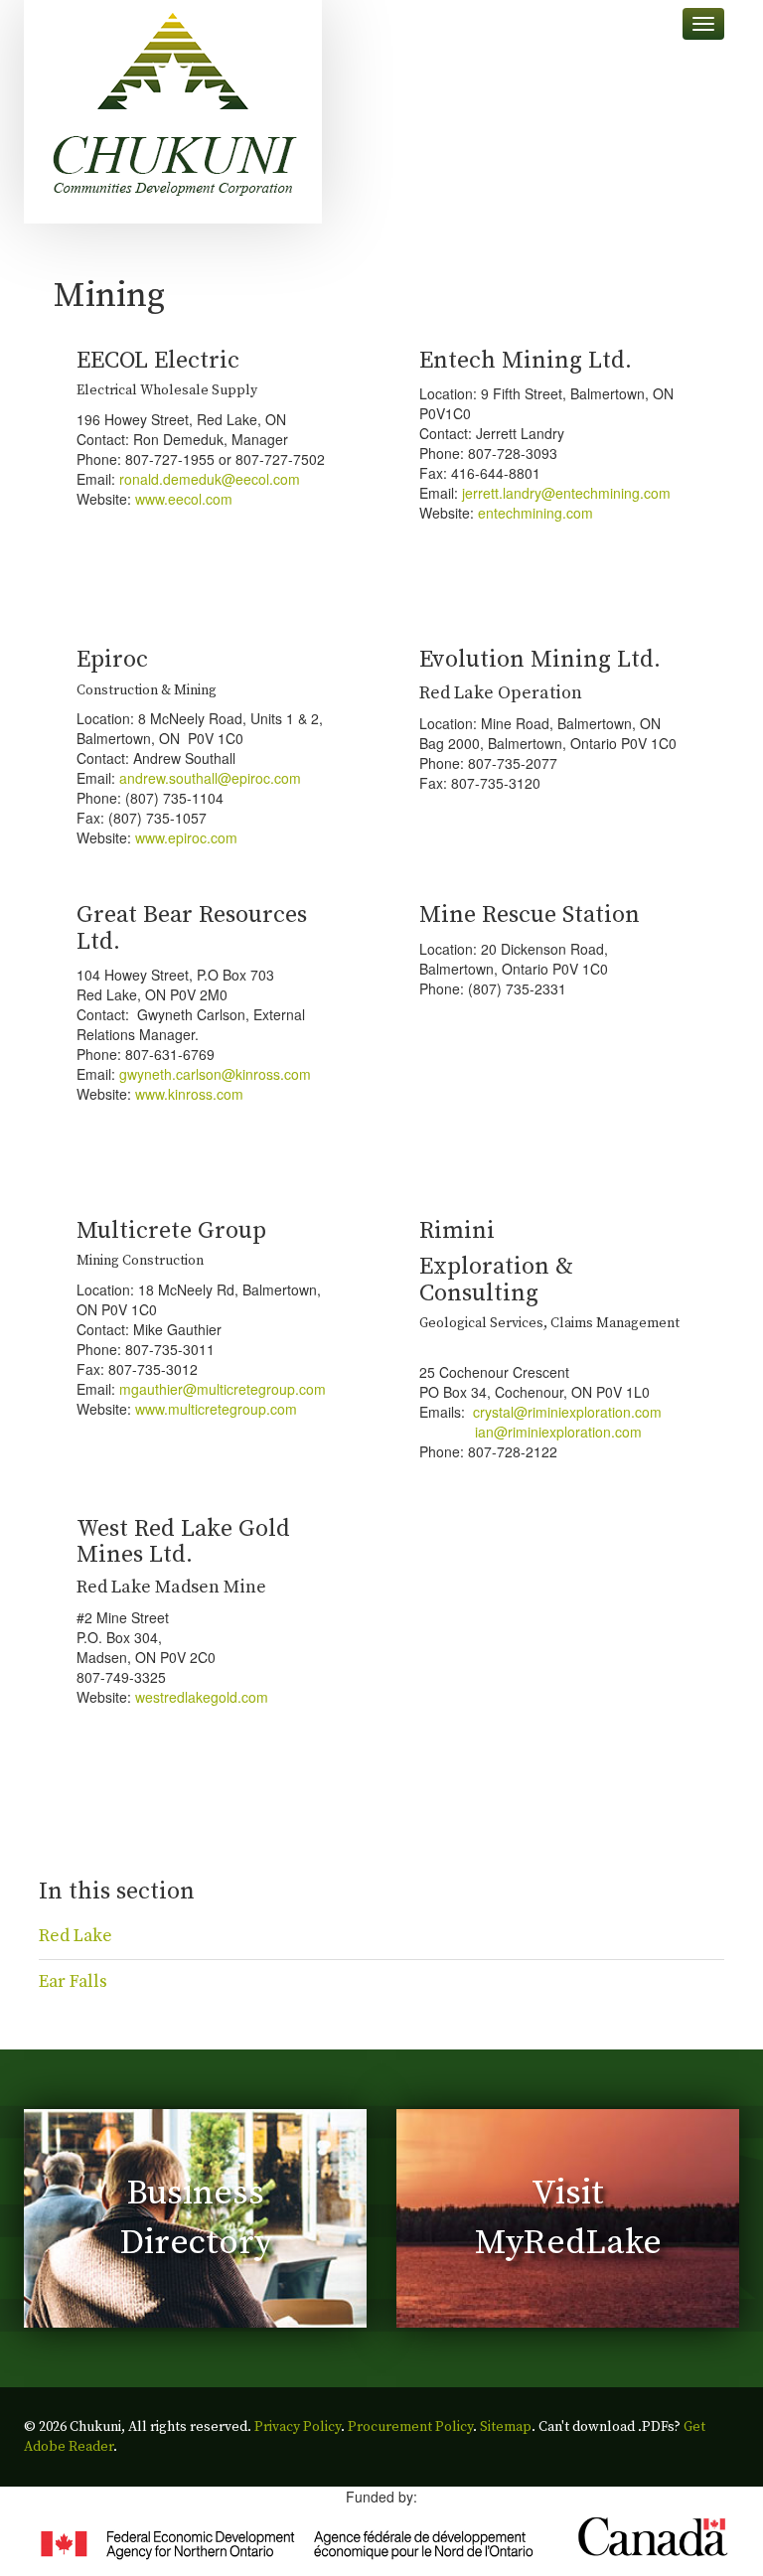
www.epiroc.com (186, 837)
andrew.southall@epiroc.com (210, 778)
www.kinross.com (189, 1094)
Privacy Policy (298, 2427)
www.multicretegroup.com (216, 1409)
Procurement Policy (410, 2427)
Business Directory (196, 2218)
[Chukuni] (173, 112)
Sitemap (506, 2427)
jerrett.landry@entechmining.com (566, 493)
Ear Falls (73, 1982)
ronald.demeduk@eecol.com (210, 479)
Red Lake (76, 1936)
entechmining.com (535, 513)
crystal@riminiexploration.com (567, 1412)
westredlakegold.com (202, 1697)
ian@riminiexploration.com (531, 1432)
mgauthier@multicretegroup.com (223, 1389)
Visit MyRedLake (568, 2218)
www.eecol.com (184, 499)
